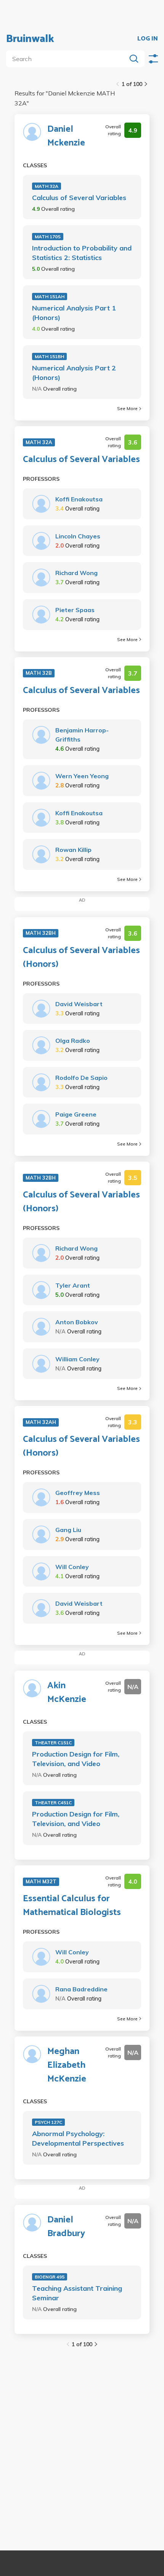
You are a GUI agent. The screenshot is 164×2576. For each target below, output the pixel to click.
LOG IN (148, 39)
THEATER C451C (53, 1803)
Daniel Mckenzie (66, 136)
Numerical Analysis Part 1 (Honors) (74, 313)
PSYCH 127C (48, 2122)
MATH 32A (47, 186)
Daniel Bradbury (66, 2227)
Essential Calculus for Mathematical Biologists (72, 1906)
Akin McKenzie (67, 1693)
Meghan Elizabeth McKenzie (67, 2065)
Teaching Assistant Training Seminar (77, 2293)
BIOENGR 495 (50, 2277)
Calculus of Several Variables (79, 198)
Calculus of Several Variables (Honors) (81, 958)
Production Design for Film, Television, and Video (76, 1759)
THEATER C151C (53, 1743)
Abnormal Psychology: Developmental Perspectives (78, 2138)
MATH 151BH (49, 356)
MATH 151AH (50, 297)
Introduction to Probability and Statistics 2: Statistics (82, 253)
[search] (68, 59)
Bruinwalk (30, 39)
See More (127, 408)
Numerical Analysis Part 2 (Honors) (74, 373)
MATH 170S (48, 237)
